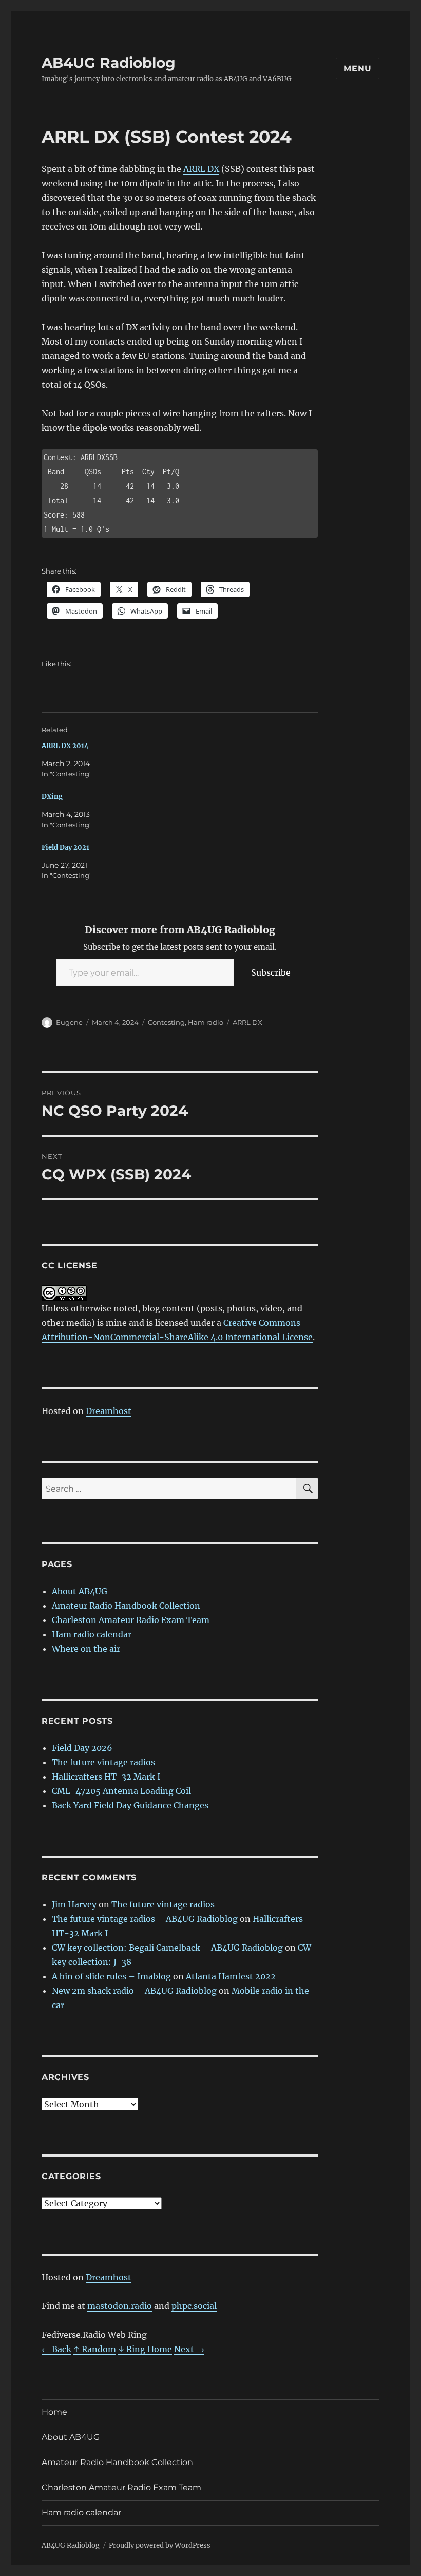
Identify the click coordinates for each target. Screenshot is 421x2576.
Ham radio (206, 1022)
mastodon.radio (120, 2306)
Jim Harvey (74, 1904)
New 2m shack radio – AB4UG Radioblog (134, 1991)
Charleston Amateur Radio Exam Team (131, 1620)
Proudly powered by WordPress (160, 2545)
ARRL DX (201, 169)
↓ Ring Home (145, 2349)
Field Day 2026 (82, 1748)
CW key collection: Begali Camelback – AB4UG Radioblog (167, 1948)
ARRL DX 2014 (65, 746)
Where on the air (86, 1649)
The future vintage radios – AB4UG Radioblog (145, 1919)
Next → (189, 2349)
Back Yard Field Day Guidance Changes (130, 1805)
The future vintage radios (103, 1762)
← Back (56, 2349)
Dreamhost (109, 1411)
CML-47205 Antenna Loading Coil (121, 1791)
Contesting (166, 1022)
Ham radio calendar (92, 1634)
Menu (358, 69)
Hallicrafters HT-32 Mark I (106, 1777)
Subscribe (271, 972)
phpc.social (194, 2306)
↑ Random (95, 2349)
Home (54, 2412)
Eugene (69, 1022)
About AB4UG (80, 1591)
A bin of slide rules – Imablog (111, 1976)
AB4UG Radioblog (109, 63)
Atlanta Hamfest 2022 (231, 1976)
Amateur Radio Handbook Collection (126, 1606)
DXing (52, 797)
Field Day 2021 (65, 847)
